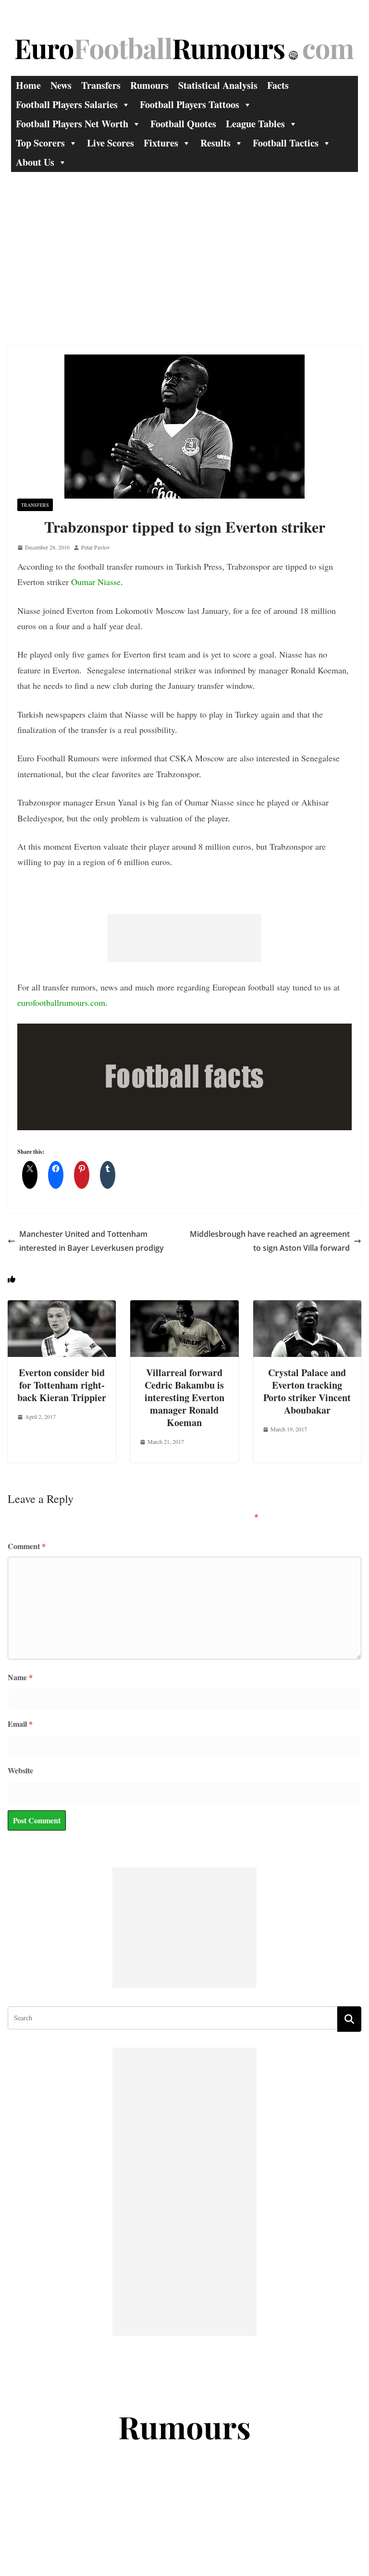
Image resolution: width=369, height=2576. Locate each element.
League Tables (255, 124)
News (61, 85)
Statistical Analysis (218, 85)
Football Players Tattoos (190, 104)
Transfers (101, 85)
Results (215, 143)
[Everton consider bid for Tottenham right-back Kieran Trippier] (62, 1307)
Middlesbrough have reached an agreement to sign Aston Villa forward (270, 1241)
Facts (278, 85)
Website (20, 1770)
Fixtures (161, 143)
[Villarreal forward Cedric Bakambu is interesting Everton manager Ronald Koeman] (184, 1307)
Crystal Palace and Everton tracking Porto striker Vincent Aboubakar (307, 1391)
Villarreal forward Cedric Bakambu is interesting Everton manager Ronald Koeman (184, 1398)
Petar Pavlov (96, 547)
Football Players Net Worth (72, 124)
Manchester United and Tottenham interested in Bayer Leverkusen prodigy (92, 1241)
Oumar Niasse (96, 582)
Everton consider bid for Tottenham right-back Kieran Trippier (62, 1385)
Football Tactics (286, 143)
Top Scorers (40, 143)
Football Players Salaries (67, 104)
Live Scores (111, 143)
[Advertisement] (184, 244)
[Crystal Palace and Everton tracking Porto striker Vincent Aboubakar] (307, 1307)
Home (28, 85)
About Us (35, 162)
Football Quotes (183, 124)
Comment (27, 1546)
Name (20, 1677)
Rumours (149, 85)
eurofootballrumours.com (61, 1002)
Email (20, 1724)
